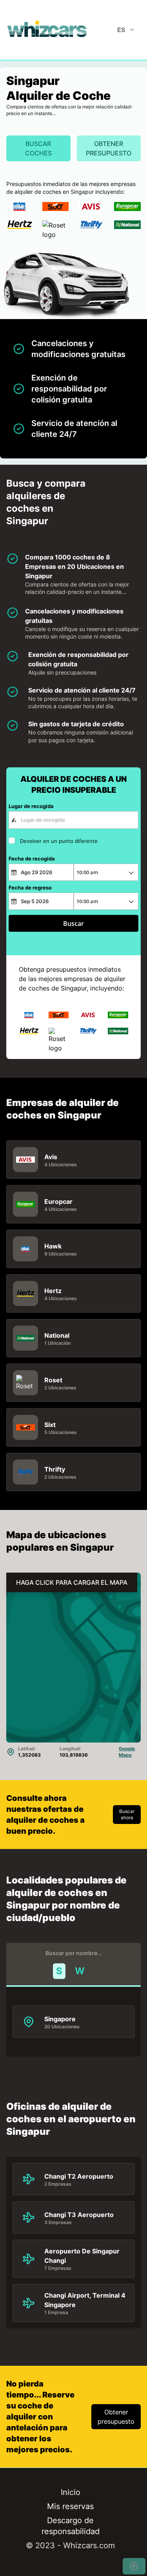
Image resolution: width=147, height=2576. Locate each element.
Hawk (53, 1246)
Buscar (73, 924)
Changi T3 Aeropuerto (79, 2214)
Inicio (71, 2492)
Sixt (50, 1424)
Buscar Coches (38, 148)
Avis (51, 1156)
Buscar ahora (127, 1814)
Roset (53, 1380)
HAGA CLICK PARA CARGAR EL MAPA (72, 1582)
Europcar (58, 1201)
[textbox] (73, 820)
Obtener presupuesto (109, 148)
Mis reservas (70, 2506)
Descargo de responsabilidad (71, 2526)
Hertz (53, 1290)
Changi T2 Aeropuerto (79, 2176)
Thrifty (55, 1469)
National (57, 1335)
